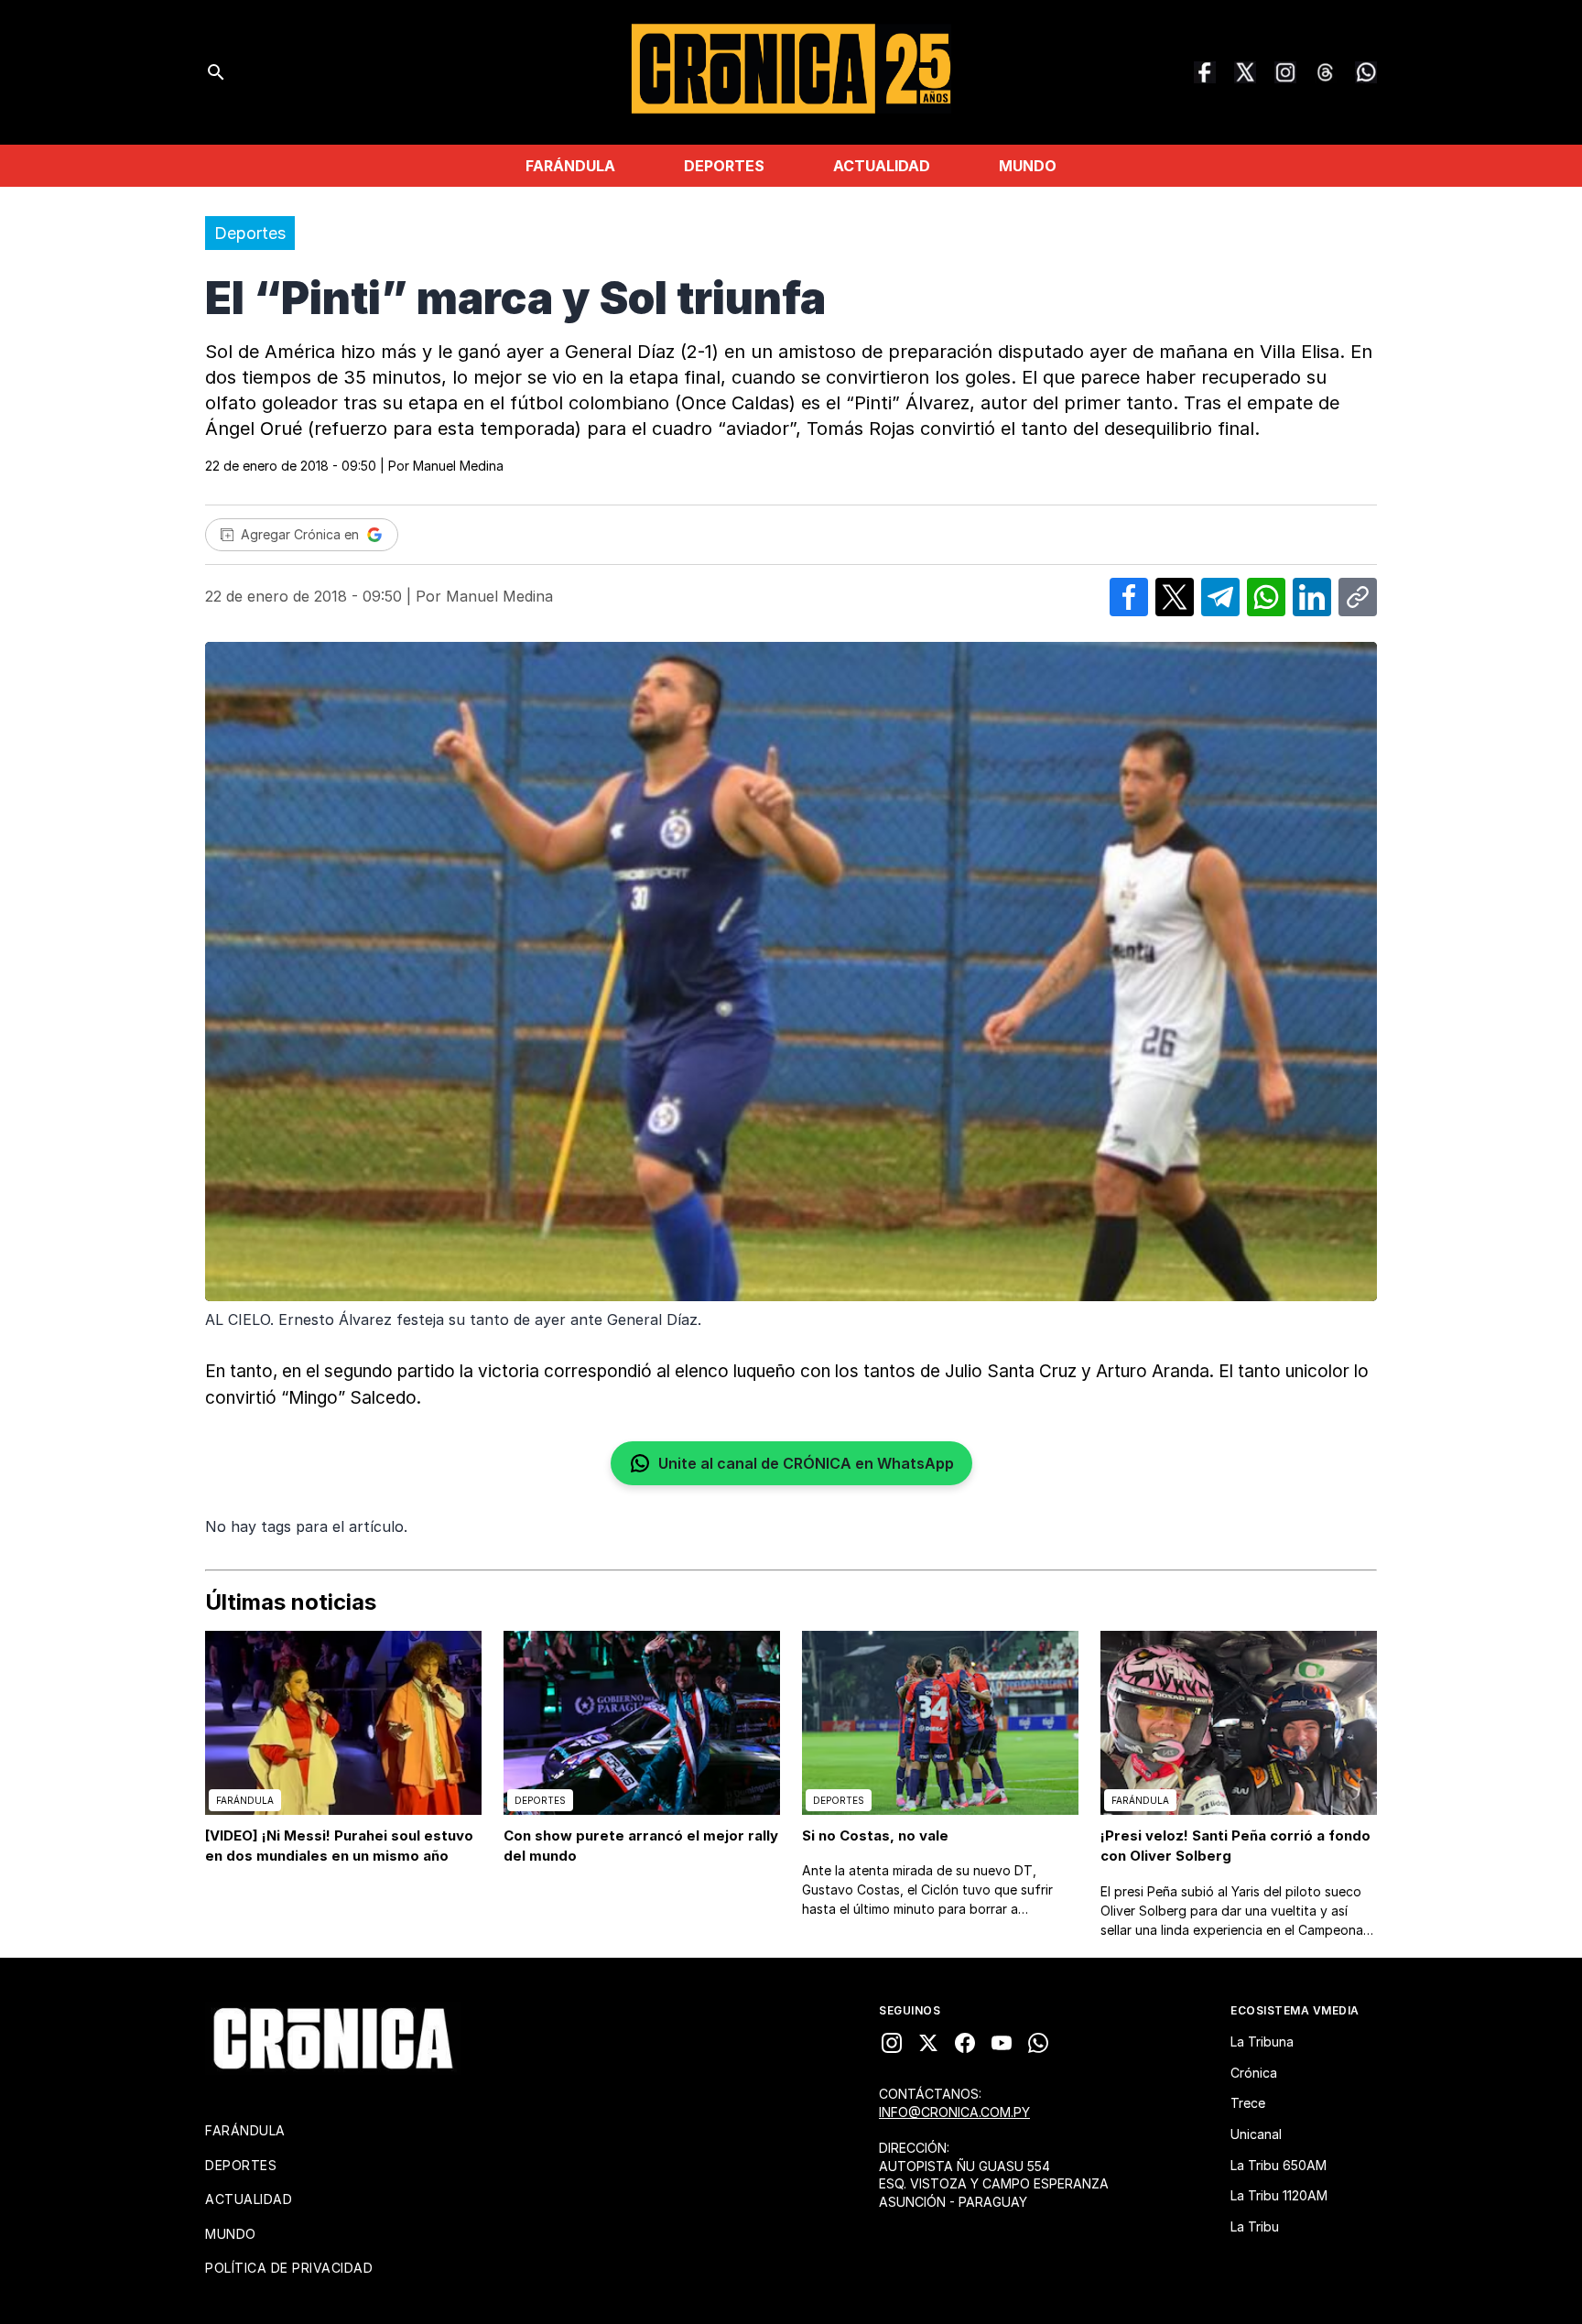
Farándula (570, 166)
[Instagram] (1285, 72)
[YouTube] (1002, 2043)
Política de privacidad (289, 2268)
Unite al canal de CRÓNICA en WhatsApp (806, 1463)
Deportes (724, 166)
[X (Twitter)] (1245, 72)
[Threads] (1326, 72)
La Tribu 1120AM (1279, 2195)
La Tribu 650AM (1279, 2165)
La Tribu (1255, 2226)
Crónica (1254, 2073)
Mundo (1028, 166)
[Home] (333, 2038)
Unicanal (1256, 2134)
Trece (1248, 2103)
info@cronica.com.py (954, 2112)
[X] (928, 2043)
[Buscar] (216, 72)
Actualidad (882, 166)
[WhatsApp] (1366, 72)
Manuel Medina (458, 466)
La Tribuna (1262, 2042)
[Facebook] (1205, 72)
